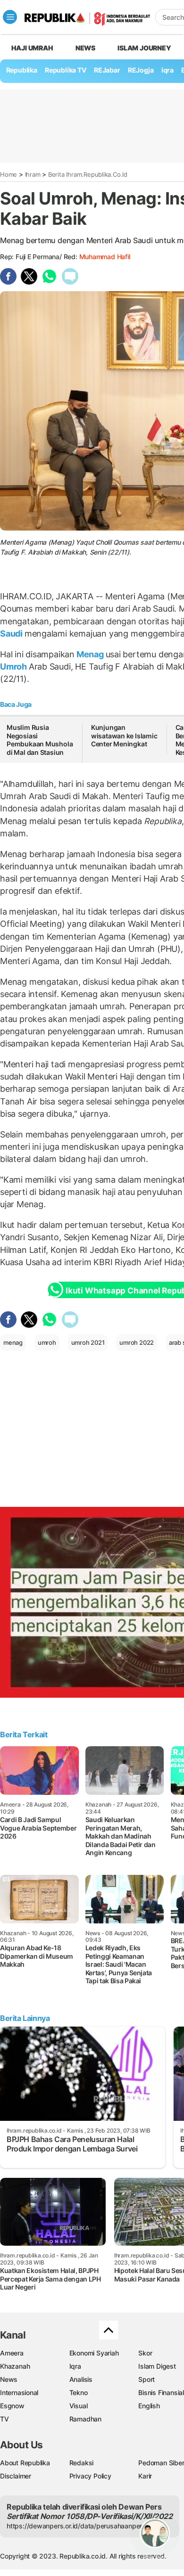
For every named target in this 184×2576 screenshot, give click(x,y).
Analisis (81, 2379)
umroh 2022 (137, 1342)
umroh (47, 1342)
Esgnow (12, 2406)
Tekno (79, 2392)
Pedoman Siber (161, 2463)
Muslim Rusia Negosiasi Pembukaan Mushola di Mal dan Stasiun (40, 740)
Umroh (14, 666)
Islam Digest (157, 2366)
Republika (22, 70)
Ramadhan (85, 2419)
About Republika (25, 2463)
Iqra (75, 2366)
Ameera (12, 2353)
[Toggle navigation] (10, 17)
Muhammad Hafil (105, 257)
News (85, 48)
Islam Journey (144, 48)
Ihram (33, 174)
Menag (90, 654)
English (149, 2406)
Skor (145, 2353)
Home (8, 174)
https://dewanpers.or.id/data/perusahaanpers (76, 2526)
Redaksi (82, 2463)
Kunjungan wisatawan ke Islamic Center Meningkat (124, 736)
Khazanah (15, 2366)
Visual (79, 2406)
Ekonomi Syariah (94, 2353)
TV (4, 2419)
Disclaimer (16, 2476)
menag (13, 1342)
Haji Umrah (32, 48)
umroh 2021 (88, 1342)
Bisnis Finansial (161, 2392)
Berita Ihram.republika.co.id (88, 174)
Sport (146, 2379)
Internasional (19, 2392)
